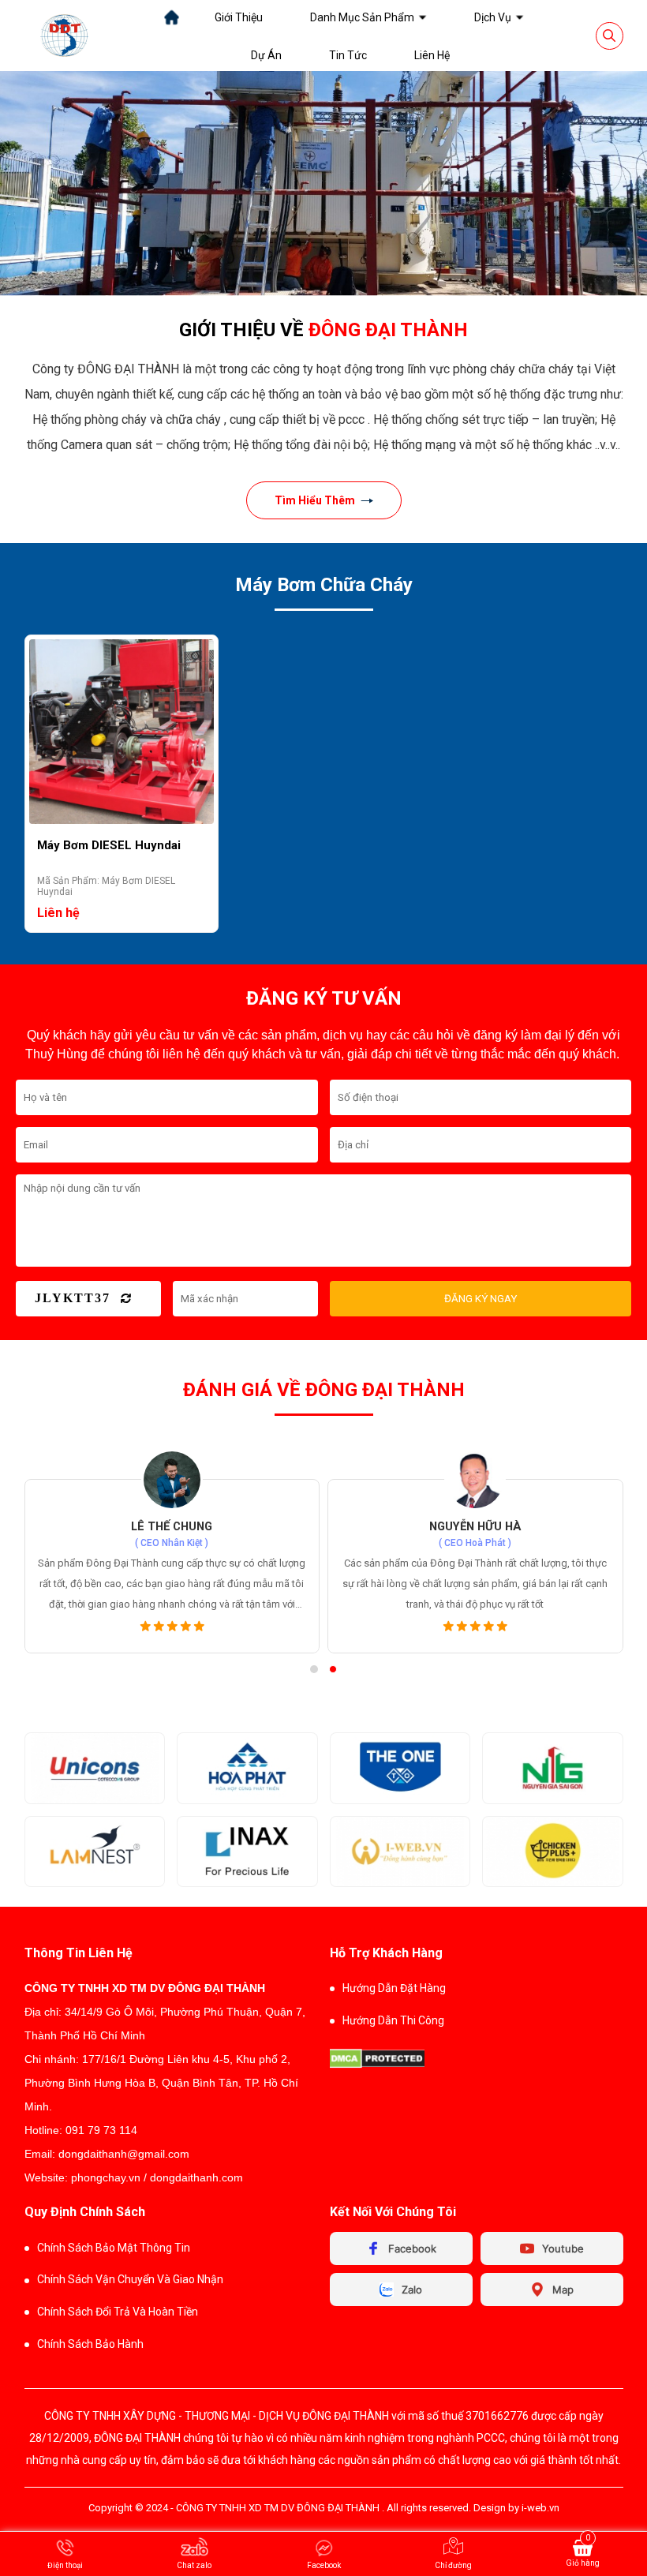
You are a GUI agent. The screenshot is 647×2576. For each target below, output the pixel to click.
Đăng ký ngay (481, 1299)
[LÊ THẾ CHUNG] (172, 1480)
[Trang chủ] (172, 17)
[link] (239, 17)
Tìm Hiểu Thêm (315, 500)
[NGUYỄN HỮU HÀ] (475, 1480)
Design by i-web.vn (516, 2508)
